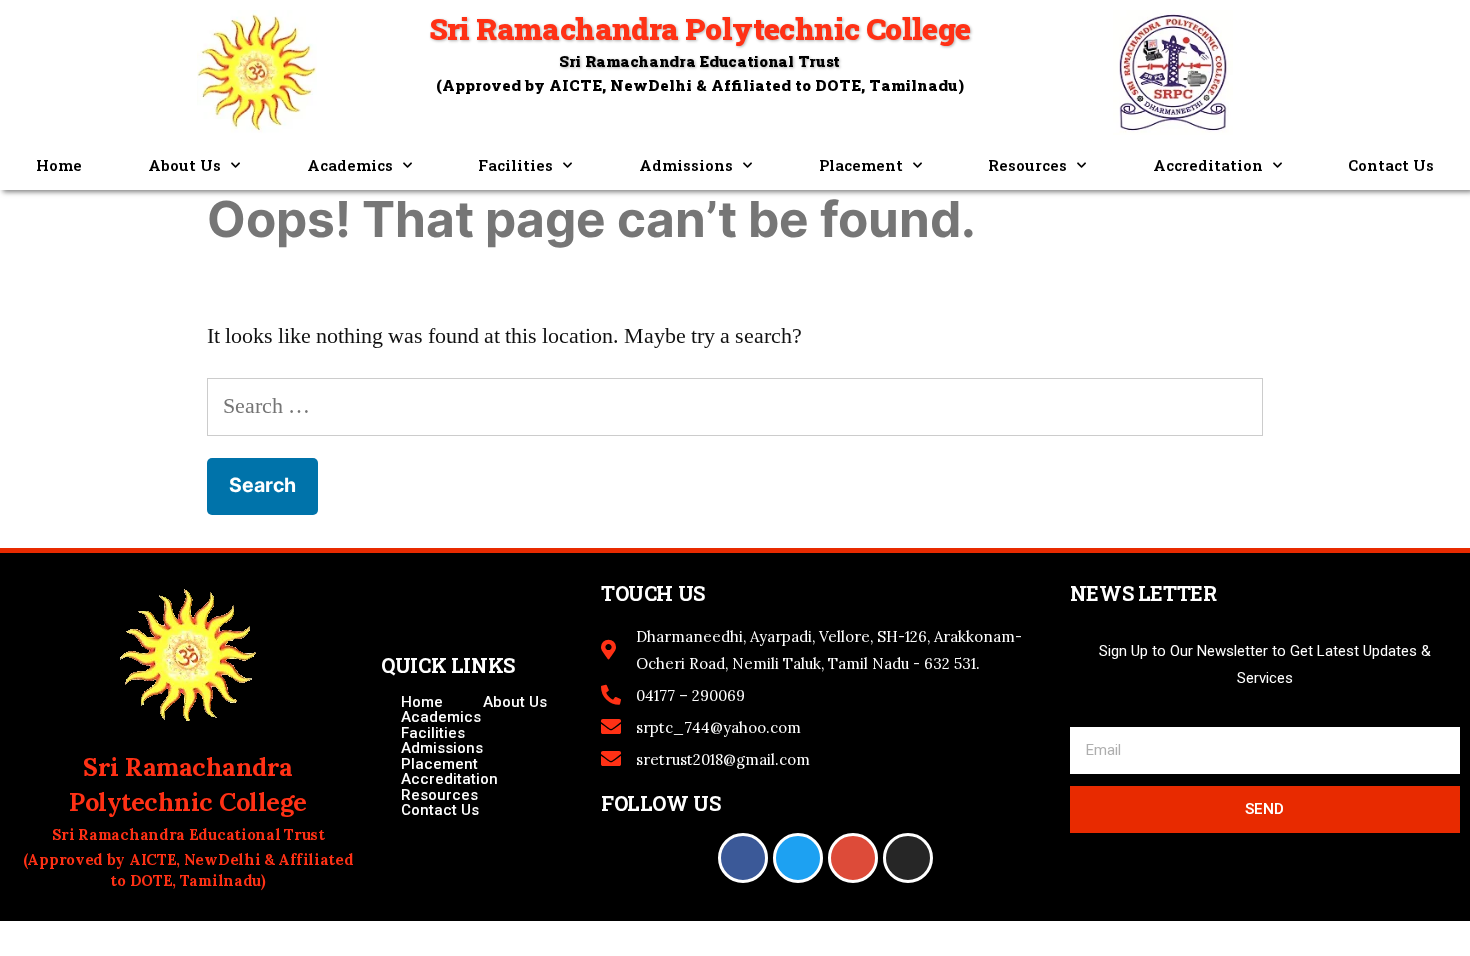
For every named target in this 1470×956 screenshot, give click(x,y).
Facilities (515, 165)
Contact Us (1391, 165)
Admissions (686, 165)
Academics (350, 165)
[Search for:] (735, 406)
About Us (184, 165)
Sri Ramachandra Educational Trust (699, 61)
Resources (1027, 165)
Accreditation (1208, 165)
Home (59, 165)
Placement (861, 165)
